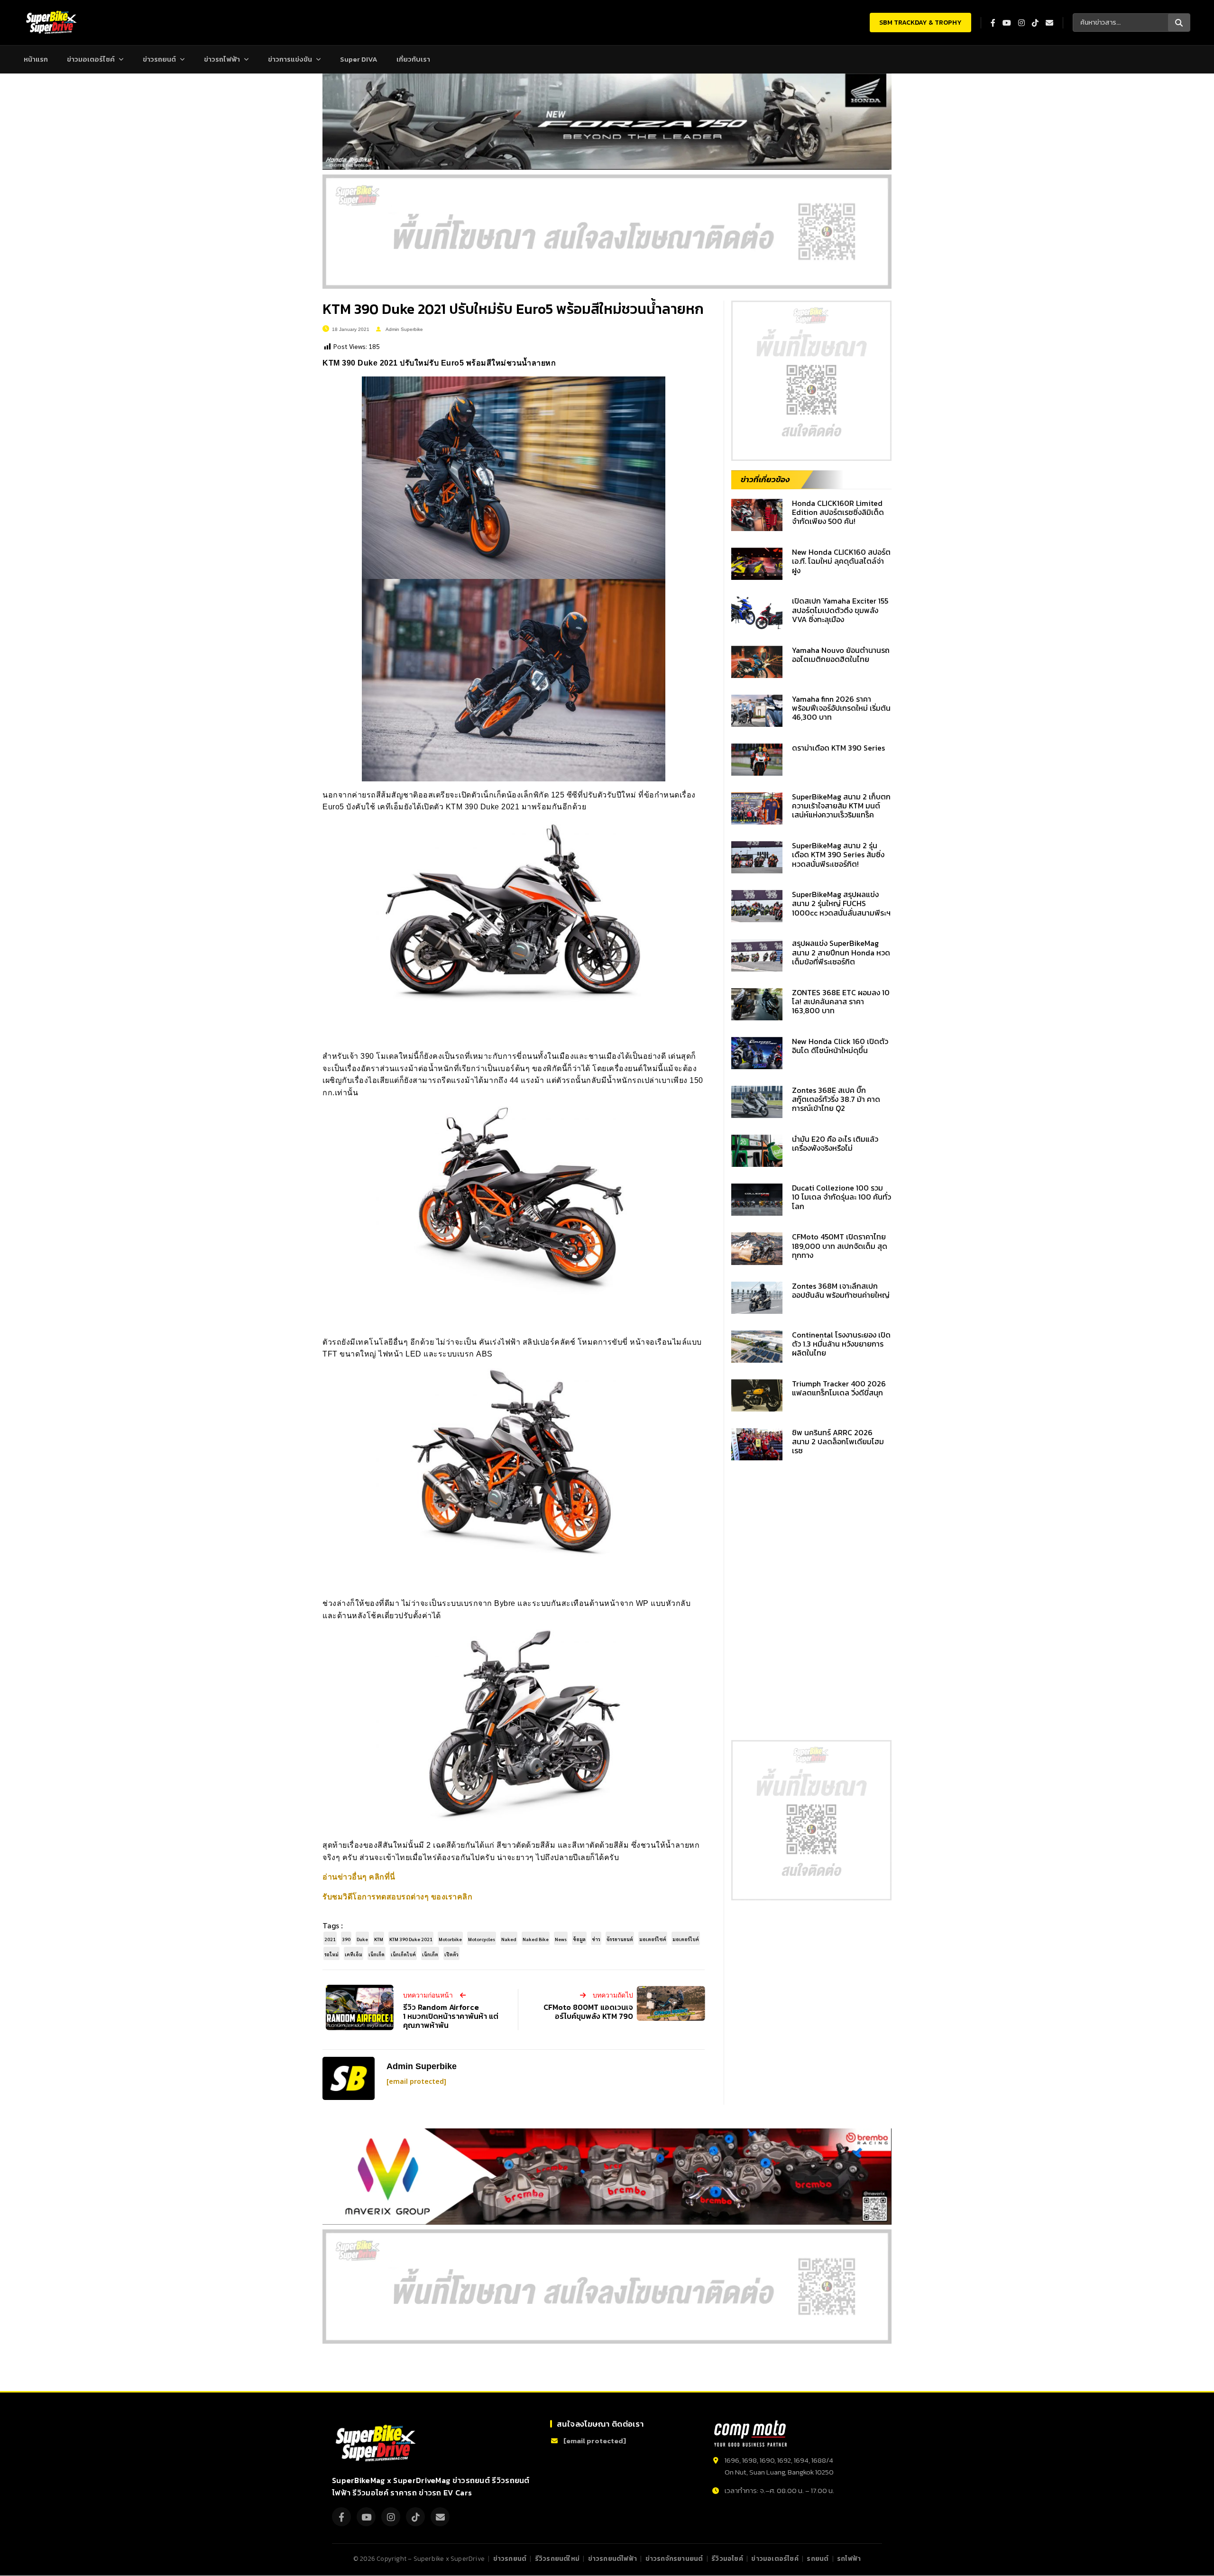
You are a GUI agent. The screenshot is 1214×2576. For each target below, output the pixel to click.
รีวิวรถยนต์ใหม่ (557, 2558)
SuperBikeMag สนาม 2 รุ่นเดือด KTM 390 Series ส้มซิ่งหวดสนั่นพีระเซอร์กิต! (838, 854)
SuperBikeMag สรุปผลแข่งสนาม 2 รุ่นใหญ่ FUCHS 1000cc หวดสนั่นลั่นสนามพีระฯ (841, 903)
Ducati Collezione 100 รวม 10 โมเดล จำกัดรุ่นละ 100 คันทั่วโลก (842, 1197)
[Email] (440, 2517)
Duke (362, 1939)
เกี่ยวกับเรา (413, 59)
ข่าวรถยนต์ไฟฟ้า (612, 2558)
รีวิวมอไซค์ (727, 2558)
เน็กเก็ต (430, 1954)
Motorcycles (482, 1939)
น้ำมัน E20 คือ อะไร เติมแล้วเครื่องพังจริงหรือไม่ (835, 1143)
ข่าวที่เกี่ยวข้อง (765, 479)
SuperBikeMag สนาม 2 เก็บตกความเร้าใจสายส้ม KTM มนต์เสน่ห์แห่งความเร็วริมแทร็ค (841, 806)
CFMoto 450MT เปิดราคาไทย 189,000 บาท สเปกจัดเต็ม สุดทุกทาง (840, 1246)
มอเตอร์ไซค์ (653, 1939)
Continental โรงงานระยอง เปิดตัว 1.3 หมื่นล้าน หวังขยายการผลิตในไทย (841, 1344)
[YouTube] (366, 2517)
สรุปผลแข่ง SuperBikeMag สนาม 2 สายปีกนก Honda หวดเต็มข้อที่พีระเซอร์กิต (841, 952)
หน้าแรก (36, 59)
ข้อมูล (579, 1939)
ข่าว (596, 1939)
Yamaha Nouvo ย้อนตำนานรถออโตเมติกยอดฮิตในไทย (841, 655)
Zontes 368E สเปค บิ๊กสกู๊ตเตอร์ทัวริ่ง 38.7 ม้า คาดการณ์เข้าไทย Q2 (836, 1099)
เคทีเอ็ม (354, 1954)
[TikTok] (415, 2517)
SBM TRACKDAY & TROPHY (920, 23)
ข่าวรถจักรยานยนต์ (674, 2558)
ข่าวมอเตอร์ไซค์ (91, 59)
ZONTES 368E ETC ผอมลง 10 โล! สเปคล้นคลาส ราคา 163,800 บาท (841, 1001)
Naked (509, 1939)
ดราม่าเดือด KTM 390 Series (838, 748)
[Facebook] (341, 2517)
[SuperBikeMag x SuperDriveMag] (377, 2443)
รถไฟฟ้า (849, 2558)
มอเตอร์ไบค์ (686, 1939)
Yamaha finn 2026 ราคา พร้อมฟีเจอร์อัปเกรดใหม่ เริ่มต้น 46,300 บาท (841, 708)
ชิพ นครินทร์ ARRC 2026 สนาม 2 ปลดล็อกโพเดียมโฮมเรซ (838, 1441)
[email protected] (416, 2082)
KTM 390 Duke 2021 (411, 1939)
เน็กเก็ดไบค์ (403, 1954)
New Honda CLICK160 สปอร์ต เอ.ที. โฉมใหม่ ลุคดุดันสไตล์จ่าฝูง (841, 561)
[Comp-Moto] (750, 2434)
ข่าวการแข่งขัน (290, 59)
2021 (330, 1939)
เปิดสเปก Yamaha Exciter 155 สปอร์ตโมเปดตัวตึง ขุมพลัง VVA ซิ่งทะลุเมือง (840, 610)
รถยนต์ (818, 2558)
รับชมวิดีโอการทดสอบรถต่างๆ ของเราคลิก (397, 1897)
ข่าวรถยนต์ (159, 59)
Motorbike (450, 1939)
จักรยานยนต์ (620, 1939)
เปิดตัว (451, 1954)
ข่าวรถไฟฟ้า (222, 59)
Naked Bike (536, 1939)
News (561, 1939)
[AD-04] (811, 381)
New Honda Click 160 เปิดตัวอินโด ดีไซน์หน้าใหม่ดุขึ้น (840, 1046)
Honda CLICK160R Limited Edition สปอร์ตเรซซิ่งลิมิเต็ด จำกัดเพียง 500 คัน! (838, 512)
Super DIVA (359, 59)
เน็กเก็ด (377, 1954)
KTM (379, 1939)
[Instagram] (391, 2517)
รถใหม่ (331, 1954)
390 (346, 1939)
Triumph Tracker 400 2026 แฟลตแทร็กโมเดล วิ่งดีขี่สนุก (839, 1388)
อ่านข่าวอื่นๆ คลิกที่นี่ (359, 1877)
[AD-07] (607, 232)
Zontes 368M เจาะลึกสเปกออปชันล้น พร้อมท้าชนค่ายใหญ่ (841, 1290)
